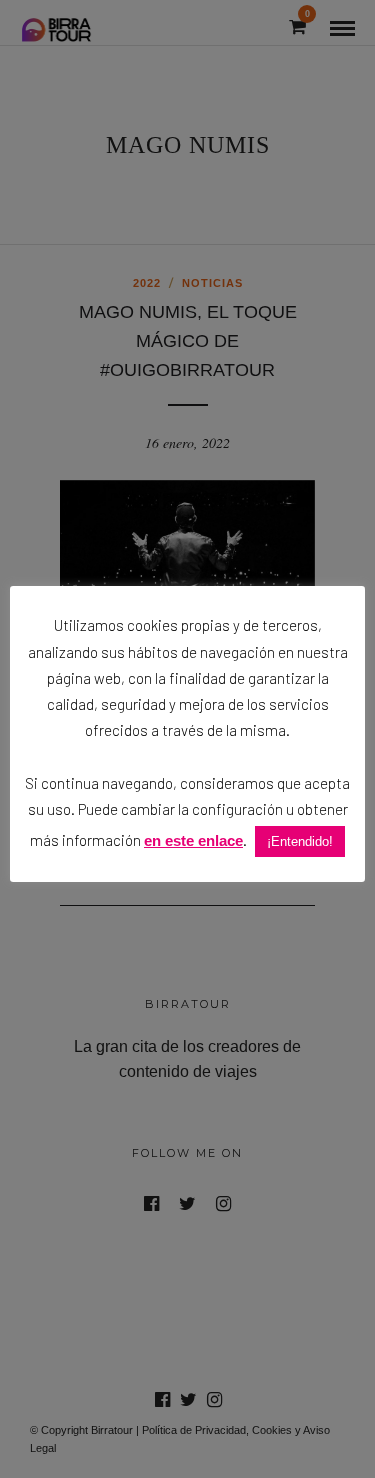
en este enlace (193, 840)
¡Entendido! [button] (300, 841)
